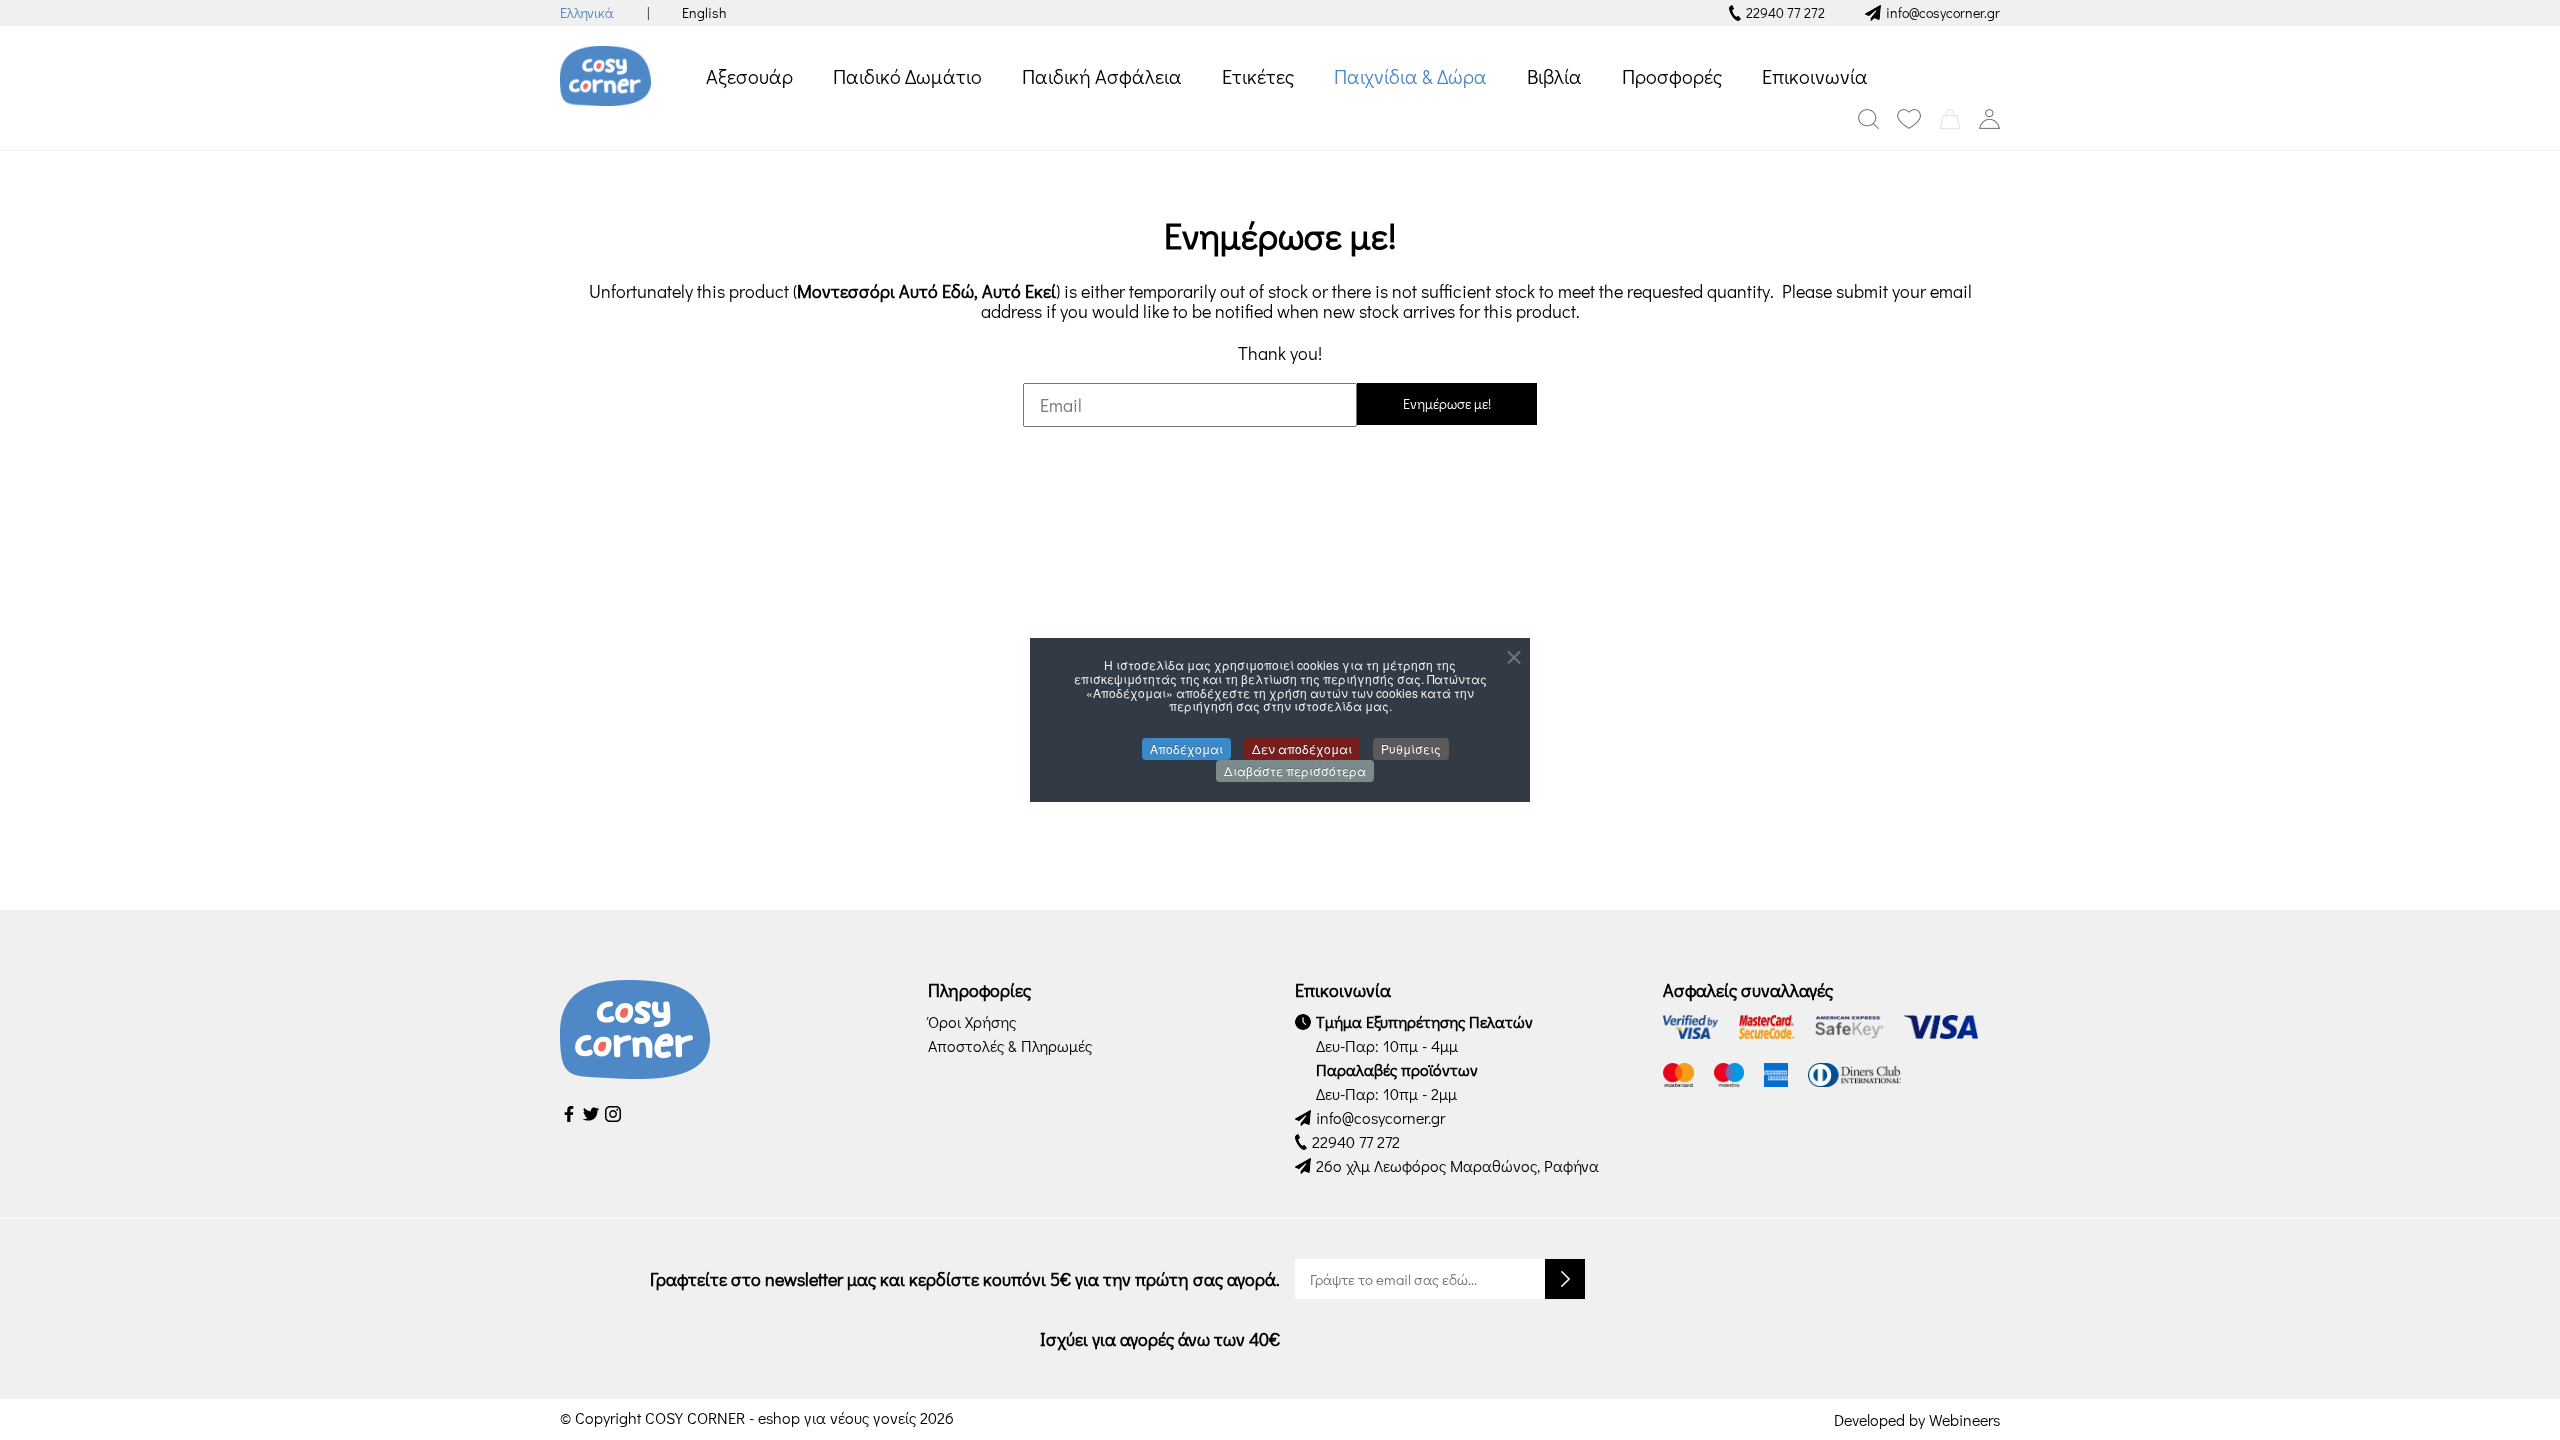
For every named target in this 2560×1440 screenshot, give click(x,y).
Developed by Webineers (1917, 1419)
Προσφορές (1672, 76)
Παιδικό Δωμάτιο (907, 76)
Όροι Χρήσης (972, 1021)
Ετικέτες (1258, 76)
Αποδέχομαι (1186, 748)
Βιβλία (1554, 76)
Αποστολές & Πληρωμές (1010, 1045)
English (704, 12)
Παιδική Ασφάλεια (1102, 76)
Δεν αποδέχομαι (1302, 748)
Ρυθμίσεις (1411, 748)
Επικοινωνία (1815, 76)
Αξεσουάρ (749, 76)
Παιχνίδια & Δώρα (1410, 76)
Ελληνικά (587, 12)
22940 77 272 (1785, 12)
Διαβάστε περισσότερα (1295, 770)
